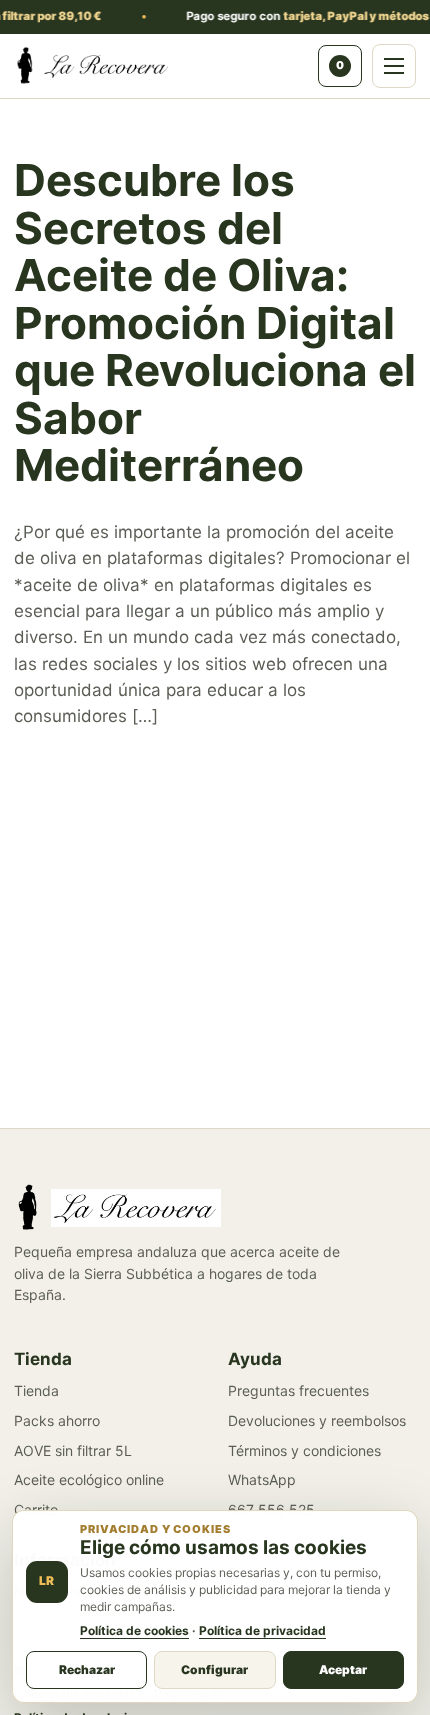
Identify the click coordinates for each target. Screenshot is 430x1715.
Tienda (36, 1390)
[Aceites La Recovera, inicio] (160, 66)
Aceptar (343, 1669)
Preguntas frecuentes (298, 1390)
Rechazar (87, 1669)
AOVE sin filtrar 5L (73, 1450)
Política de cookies (134, 1630)
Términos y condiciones (304, 1450)
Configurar (214, 1669)
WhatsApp (262, 1479)
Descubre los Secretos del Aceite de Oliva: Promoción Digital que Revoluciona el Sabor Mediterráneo (215, 322)
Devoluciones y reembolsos (317, 1420)
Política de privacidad (262, 1630)
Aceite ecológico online (89, 1479)
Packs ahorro (57, 1420)
